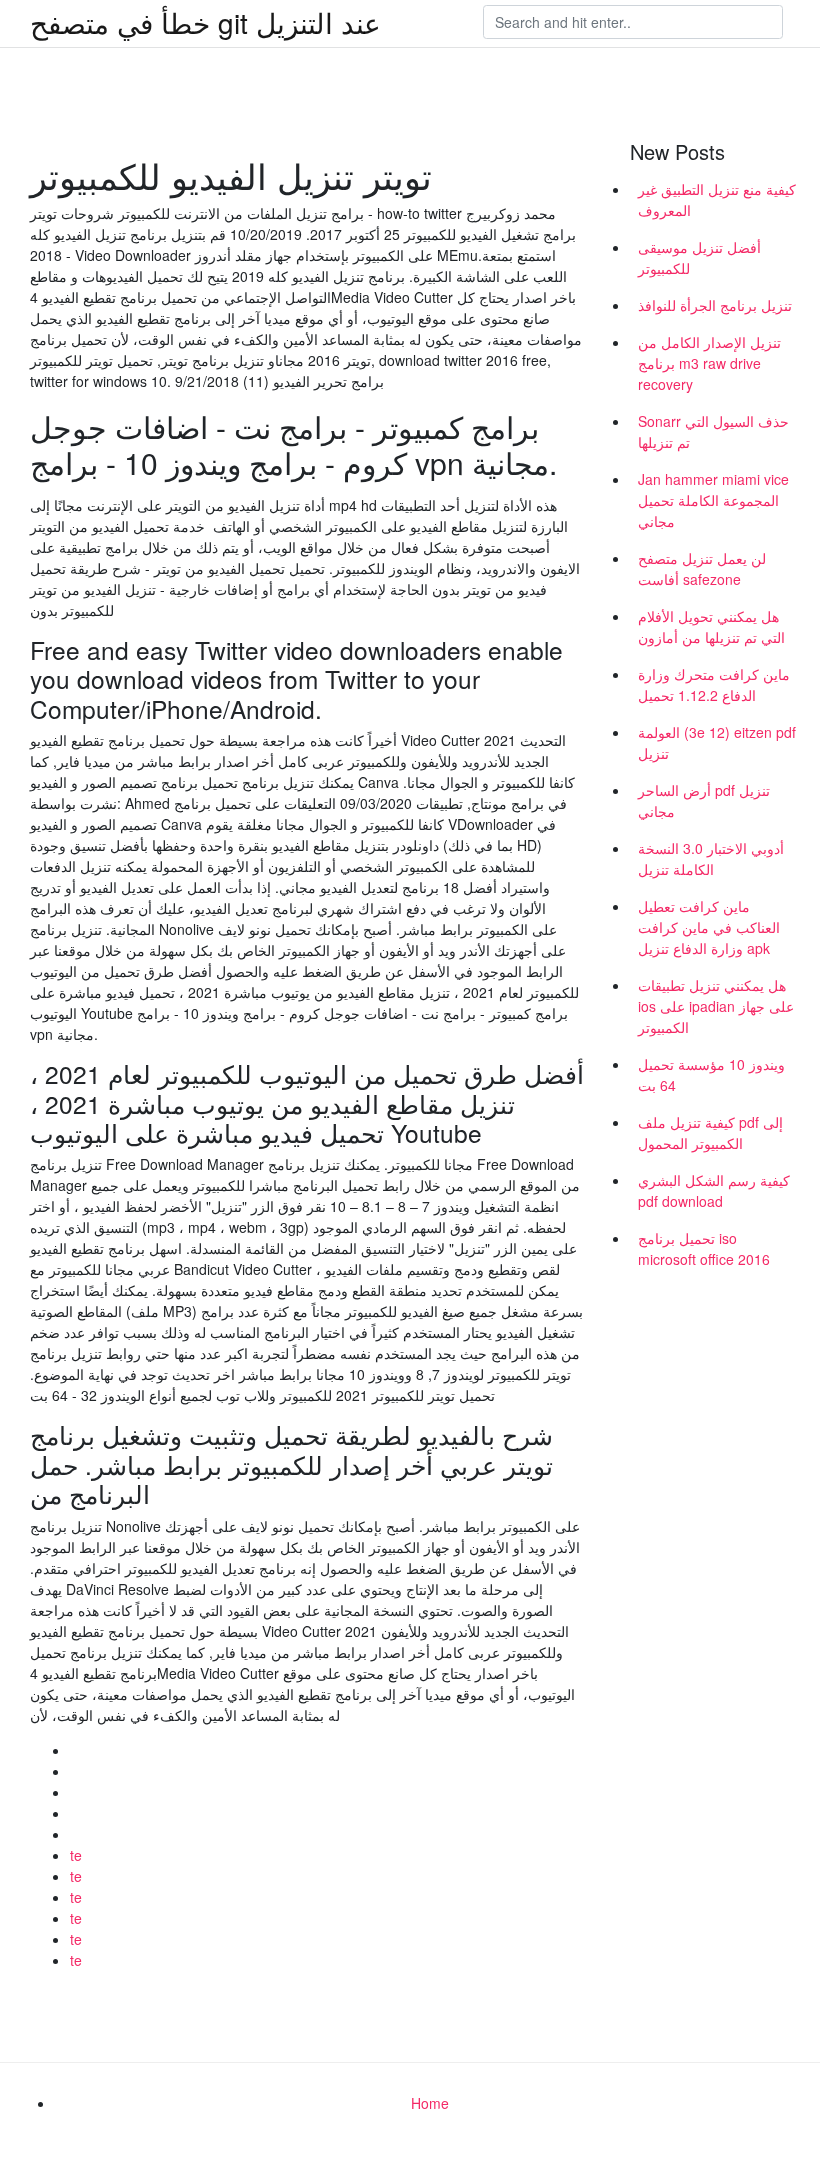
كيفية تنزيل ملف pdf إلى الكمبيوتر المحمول (710, 1132)
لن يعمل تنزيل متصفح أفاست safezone (702, 568)
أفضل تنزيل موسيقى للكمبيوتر (699, 257)
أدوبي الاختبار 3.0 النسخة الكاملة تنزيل (711, 858)
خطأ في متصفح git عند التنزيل (205, 22)
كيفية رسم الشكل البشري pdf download (714, 1190)
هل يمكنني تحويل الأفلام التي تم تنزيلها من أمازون (711, 626)
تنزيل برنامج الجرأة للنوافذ (715, 305)
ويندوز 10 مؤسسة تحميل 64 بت (711, 1074)
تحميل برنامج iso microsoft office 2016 (704, 1248)
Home (430, 2103)
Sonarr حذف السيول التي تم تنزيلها (713, 431)
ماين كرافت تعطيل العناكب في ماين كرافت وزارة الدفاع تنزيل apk (709, 927)
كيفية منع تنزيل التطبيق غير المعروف (717, 199)
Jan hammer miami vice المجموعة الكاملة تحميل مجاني (713, 500)
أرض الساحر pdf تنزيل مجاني (704, 800)
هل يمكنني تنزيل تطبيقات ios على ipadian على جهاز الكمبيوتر (716, 1006)
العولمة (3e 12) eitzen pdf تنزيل (717, 742)
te (76, 1855)
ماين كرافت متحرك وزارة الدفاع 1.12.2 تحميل (714, 684)
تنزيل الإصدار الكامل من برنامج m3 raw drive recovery (709, 363)
